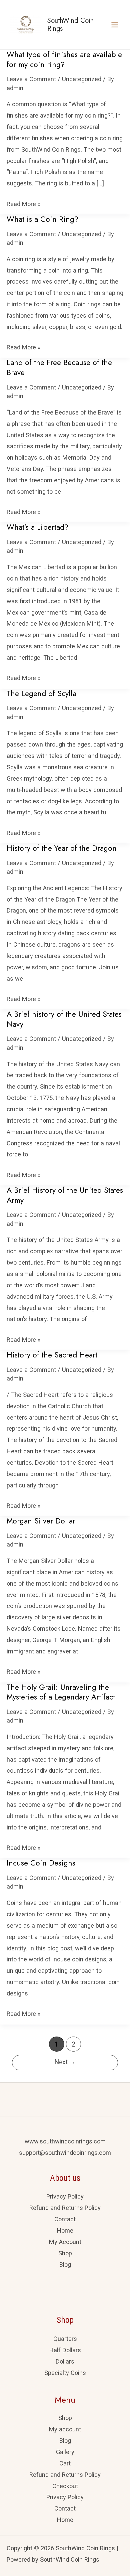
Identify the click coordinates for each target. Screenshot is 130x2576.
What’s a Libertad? (37, 527)
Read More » (24, 203)
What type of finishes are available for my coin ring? (64, 60)
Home (65, 2230)
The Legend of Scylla (41, 694)
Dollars (65, 2361)
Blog (65, 2265)
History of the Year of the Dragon (62, 848)
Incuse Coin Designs (41, 1863)
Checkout (65, 2486)
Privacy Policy (65, 2196)
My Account (65, 2242)
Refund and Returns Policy (65, 2208)
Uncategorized (82, 79)
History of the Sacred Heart (52, 1355)
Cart (65, 2463)
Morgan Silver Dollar (41, 1521)
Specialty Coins (65, 2373)
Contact (65, 2219)
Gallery (65, 2452)
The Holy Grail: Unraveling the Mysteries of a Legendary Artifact (61, 1692)
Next (65, 2062)
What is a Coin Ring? (42, 219)
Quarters (65, 2339)
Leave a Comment (31, 79)
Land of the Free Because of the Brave (59, 368)
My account (65, 2429)
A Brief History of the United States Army (65, 1195)
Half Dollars (65, 2350)
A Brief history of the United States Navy (64, 1019)
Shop (65, 2253)
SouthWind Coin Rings (70, 25)
